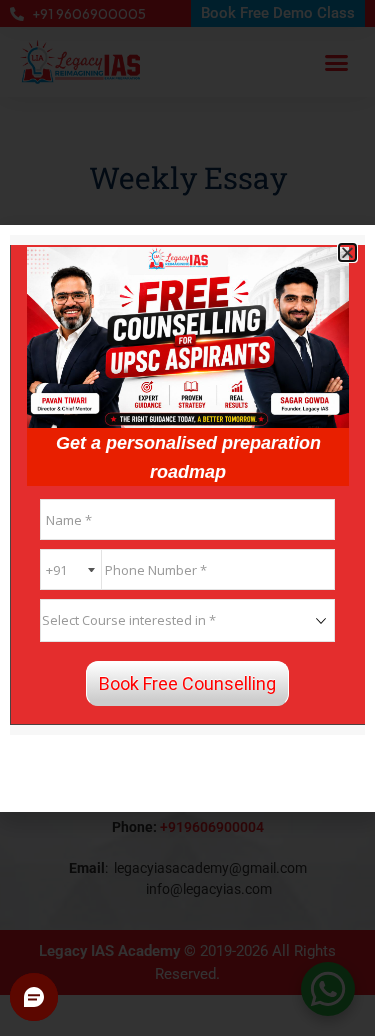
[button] (347, 252)
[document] (187, 518)
